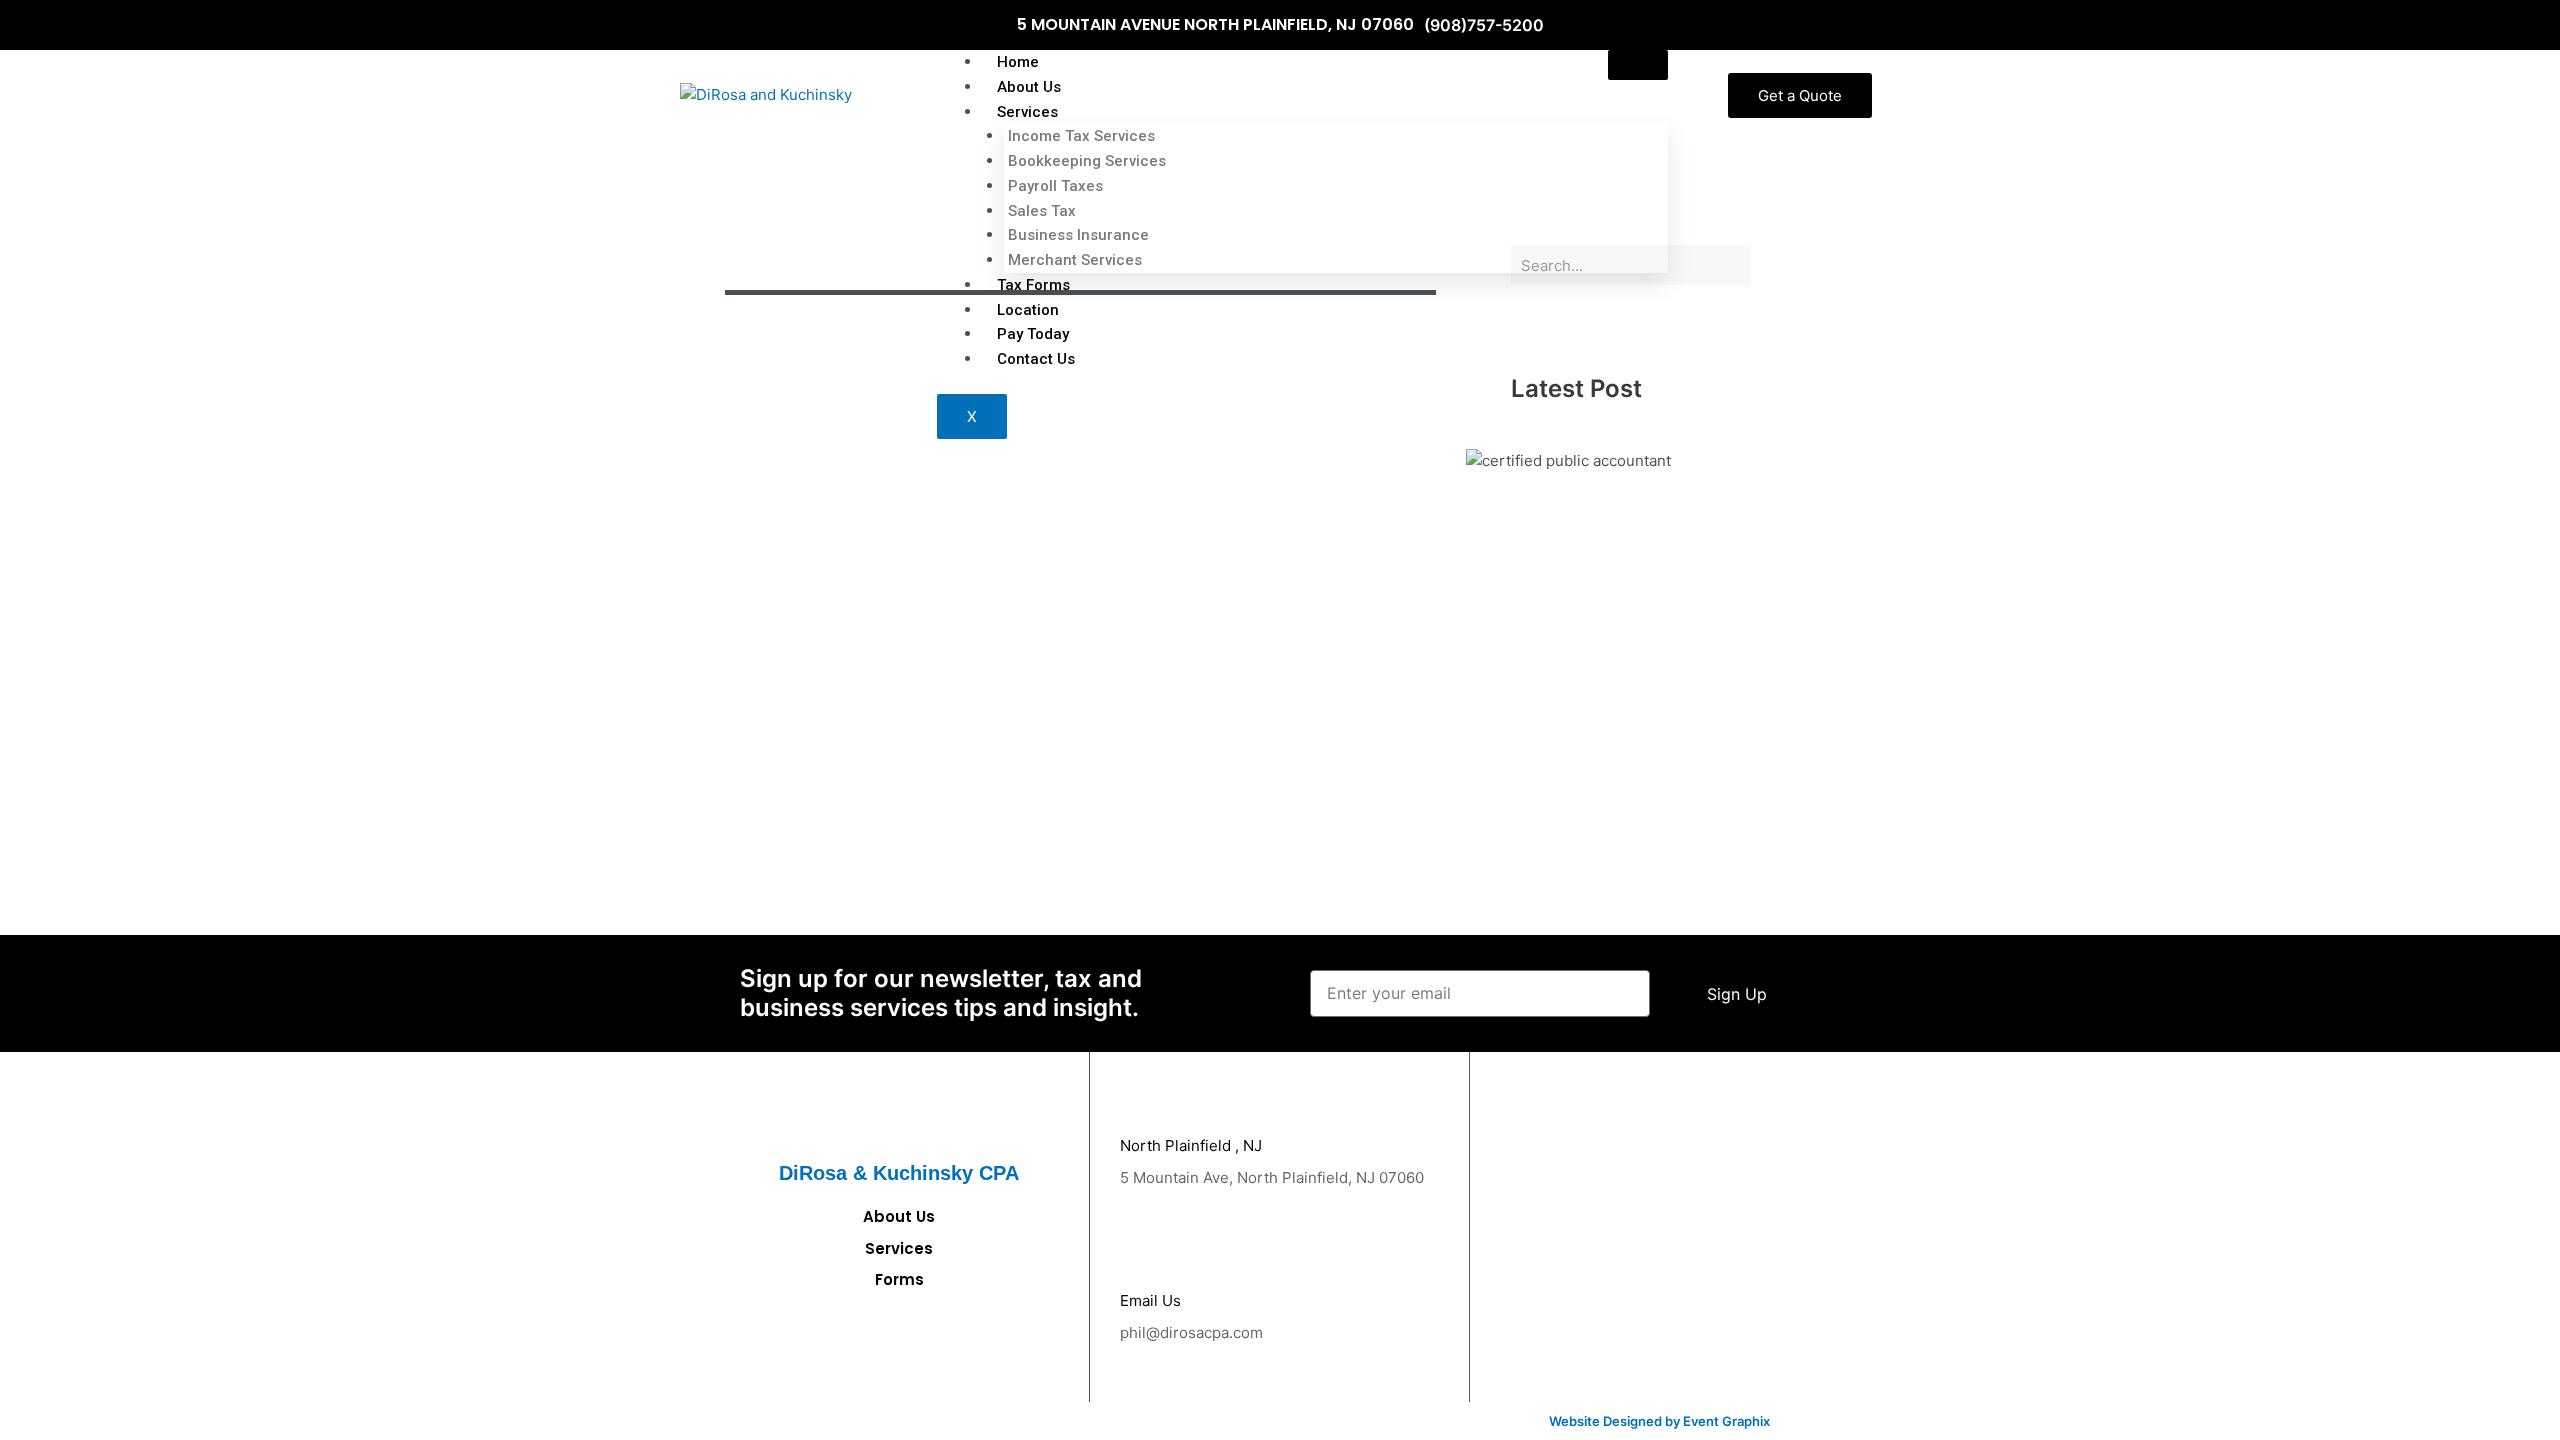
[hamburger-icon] (1638, 65)
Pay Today (1033, 334)
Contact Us (1036, 359)
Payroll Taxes (1055, 186)
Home (1018, 62)
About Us (1029, 87)
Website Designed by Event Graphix (1659, 1421)
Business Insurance (1078, 235)
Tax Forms (1033, 285)
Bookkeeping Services (1087, 161)
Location (1028, 310)
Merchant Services (1075, 260)
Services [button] (1027, 112)
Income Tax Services (1081, 136)
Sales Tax (1042, 211)
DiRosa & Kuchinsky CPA (899, 1173)
